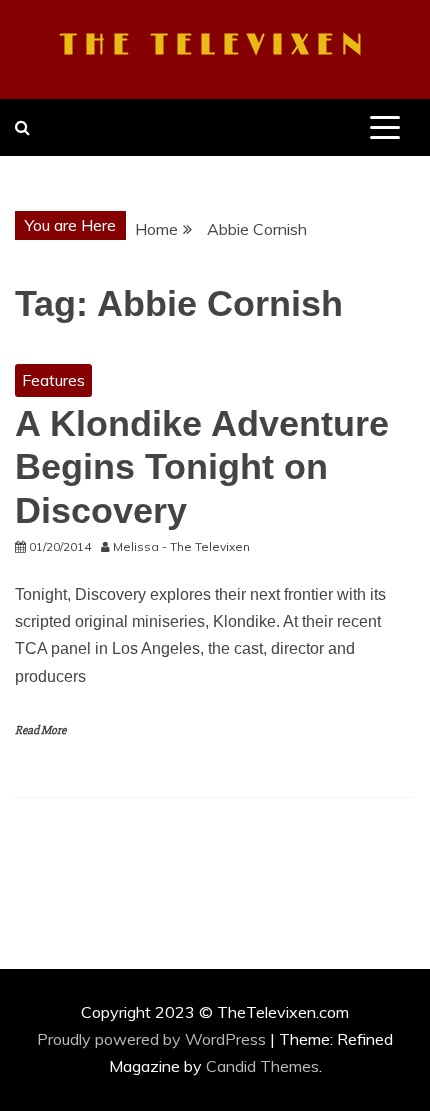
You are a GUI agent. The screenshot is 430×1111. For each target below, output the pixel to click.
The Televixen (215, 46)
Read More (40, 730)
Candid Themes (262, 1066)
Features (53, 380)
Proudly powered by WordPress (153, 1039)
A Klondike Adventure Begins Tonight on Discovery (202, 466)
